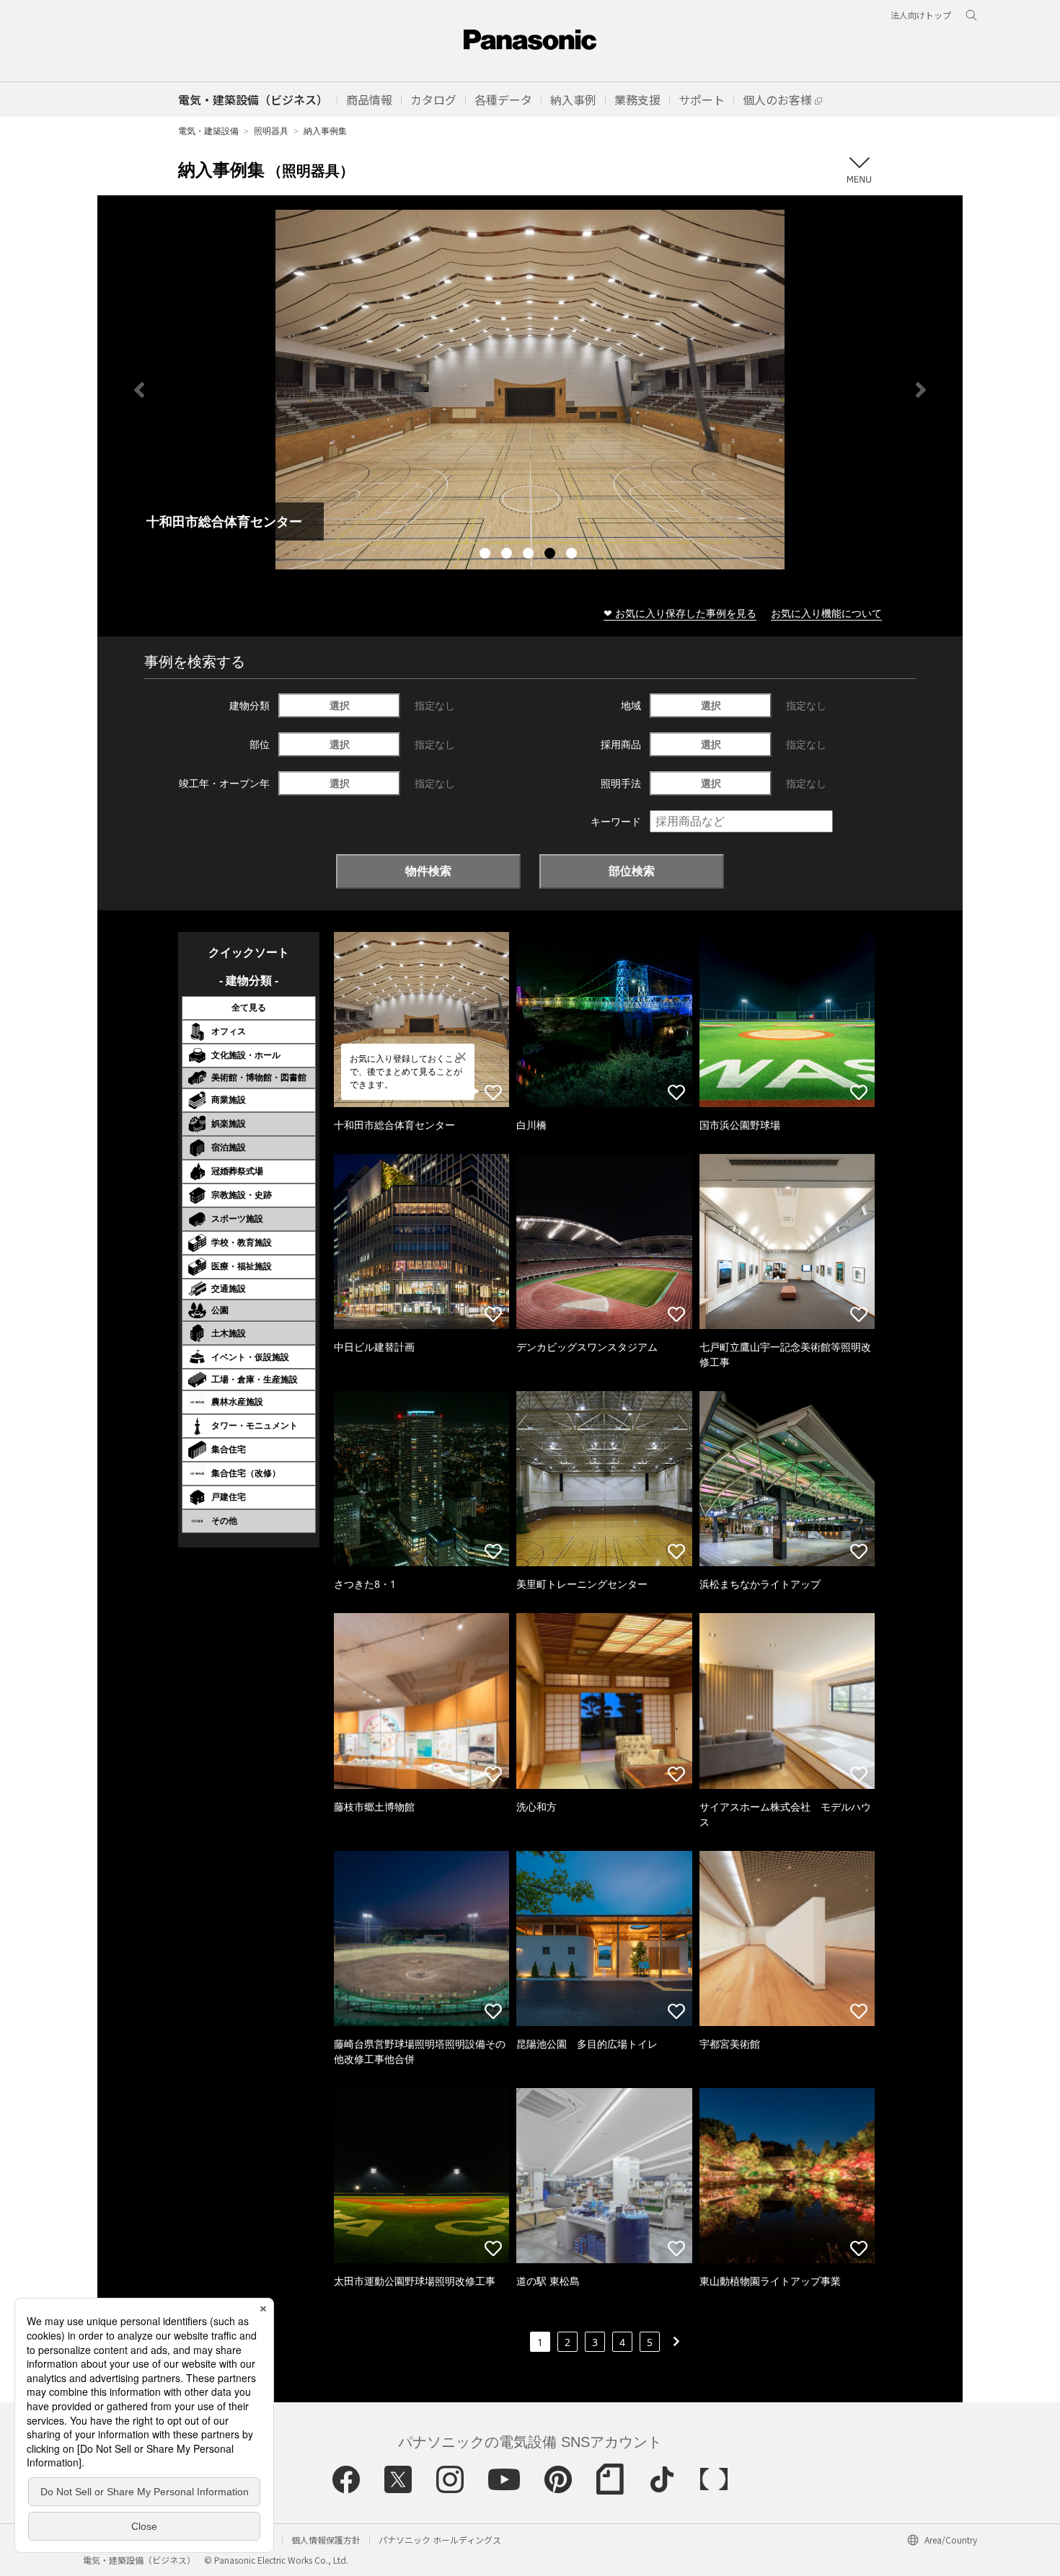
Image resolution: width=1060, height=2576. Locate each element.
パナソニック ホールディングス (440, 2540)
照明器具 (271, 131)
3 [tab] (530, 555)
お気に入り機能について (826, 613)
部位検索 (632, 871)
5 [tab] (573, 555)
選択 (340, 705)
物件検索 (428, 871)
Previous (139, 390)
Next (921, 390)
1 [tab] (487, 555)
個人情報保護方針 (326, 2540)
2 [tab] (508, 555)
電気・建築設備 (208, 131)
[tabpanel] (530, 390)
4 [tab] (552, 555)
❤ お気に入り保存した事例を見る (680, 613)
